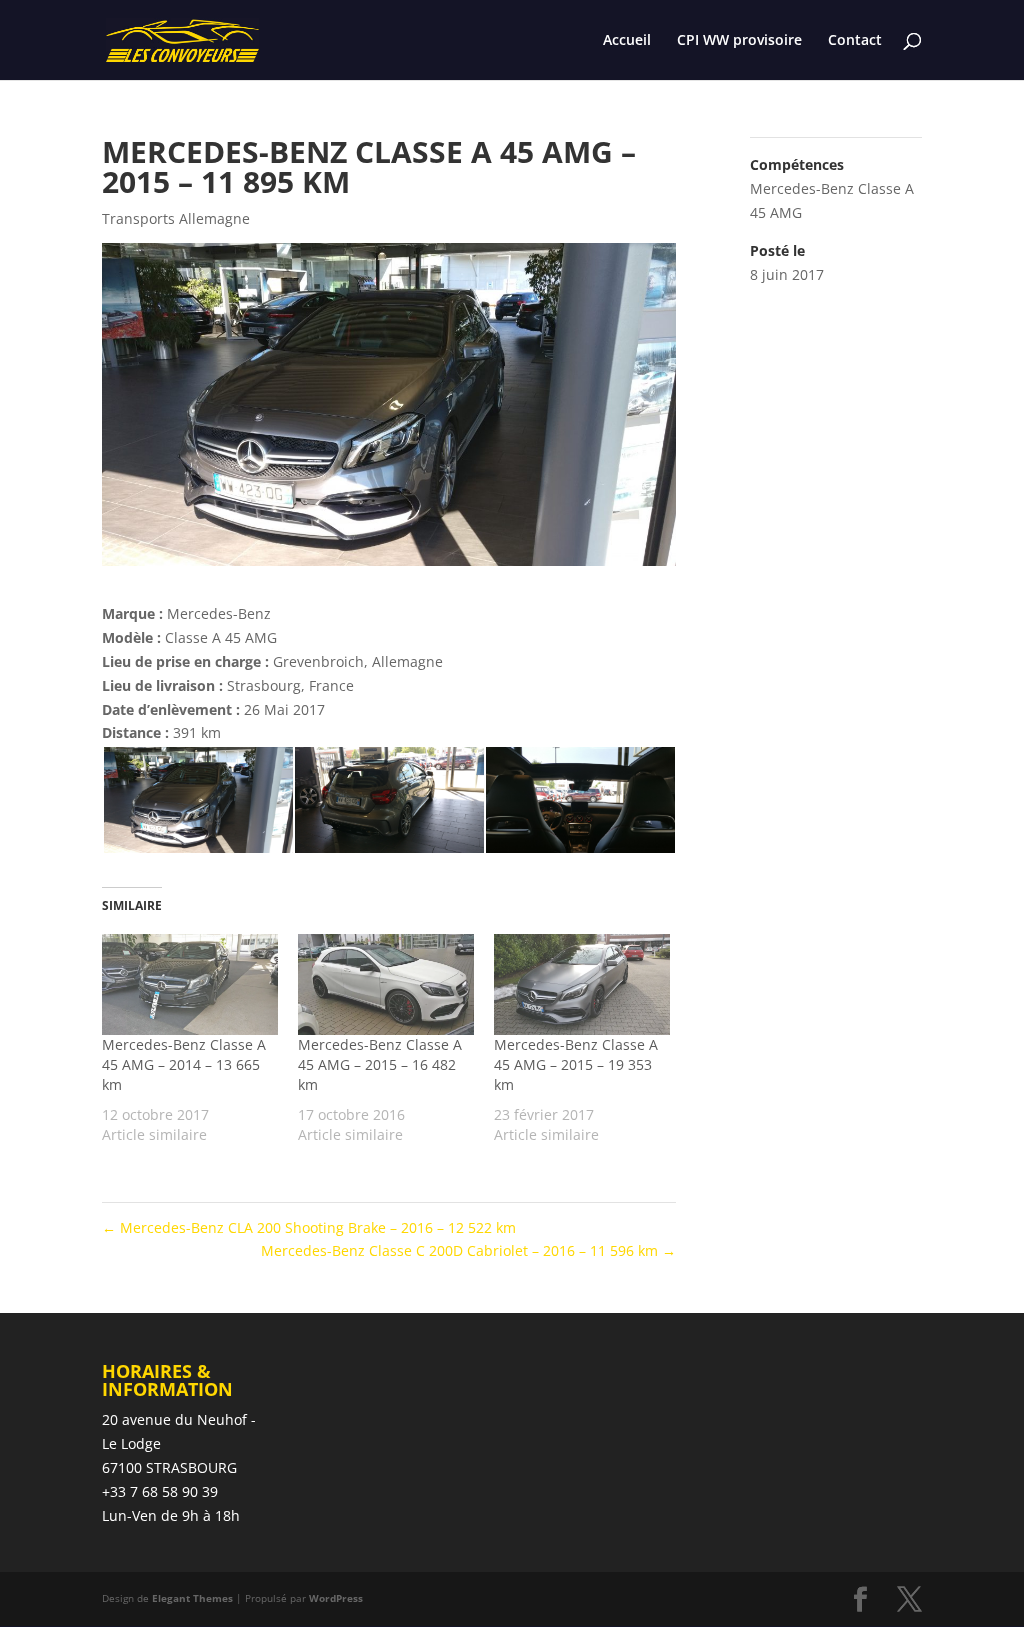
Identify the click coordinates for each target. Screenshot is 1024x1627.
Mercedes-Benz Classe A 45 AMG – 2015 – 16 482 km (380, 1064)
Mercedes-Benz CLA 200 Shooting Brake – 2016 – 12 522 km (309, 1227)
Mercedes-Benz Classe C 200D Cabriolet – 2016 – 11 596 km (468, 1250)
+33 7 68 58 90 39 (160, 1491)
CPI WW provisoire (739, 41)
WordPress (336, 1598)
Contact (855, 41)
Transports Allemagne (176, 218)
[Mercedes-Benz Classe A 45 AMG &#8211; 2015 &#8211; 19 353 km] (582, 984)
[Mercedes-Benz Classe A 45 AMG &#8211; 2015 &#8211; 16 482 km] (386, 984)
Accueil (627, 41)
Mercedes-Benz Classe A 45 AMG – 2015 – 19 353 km (576, 1064)
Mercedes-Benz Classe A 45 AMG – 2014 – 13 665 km (184, 1064)
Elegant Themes (192, 1598)
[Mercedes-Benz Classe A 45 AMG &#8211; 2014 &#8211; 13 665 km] (190, 984)
